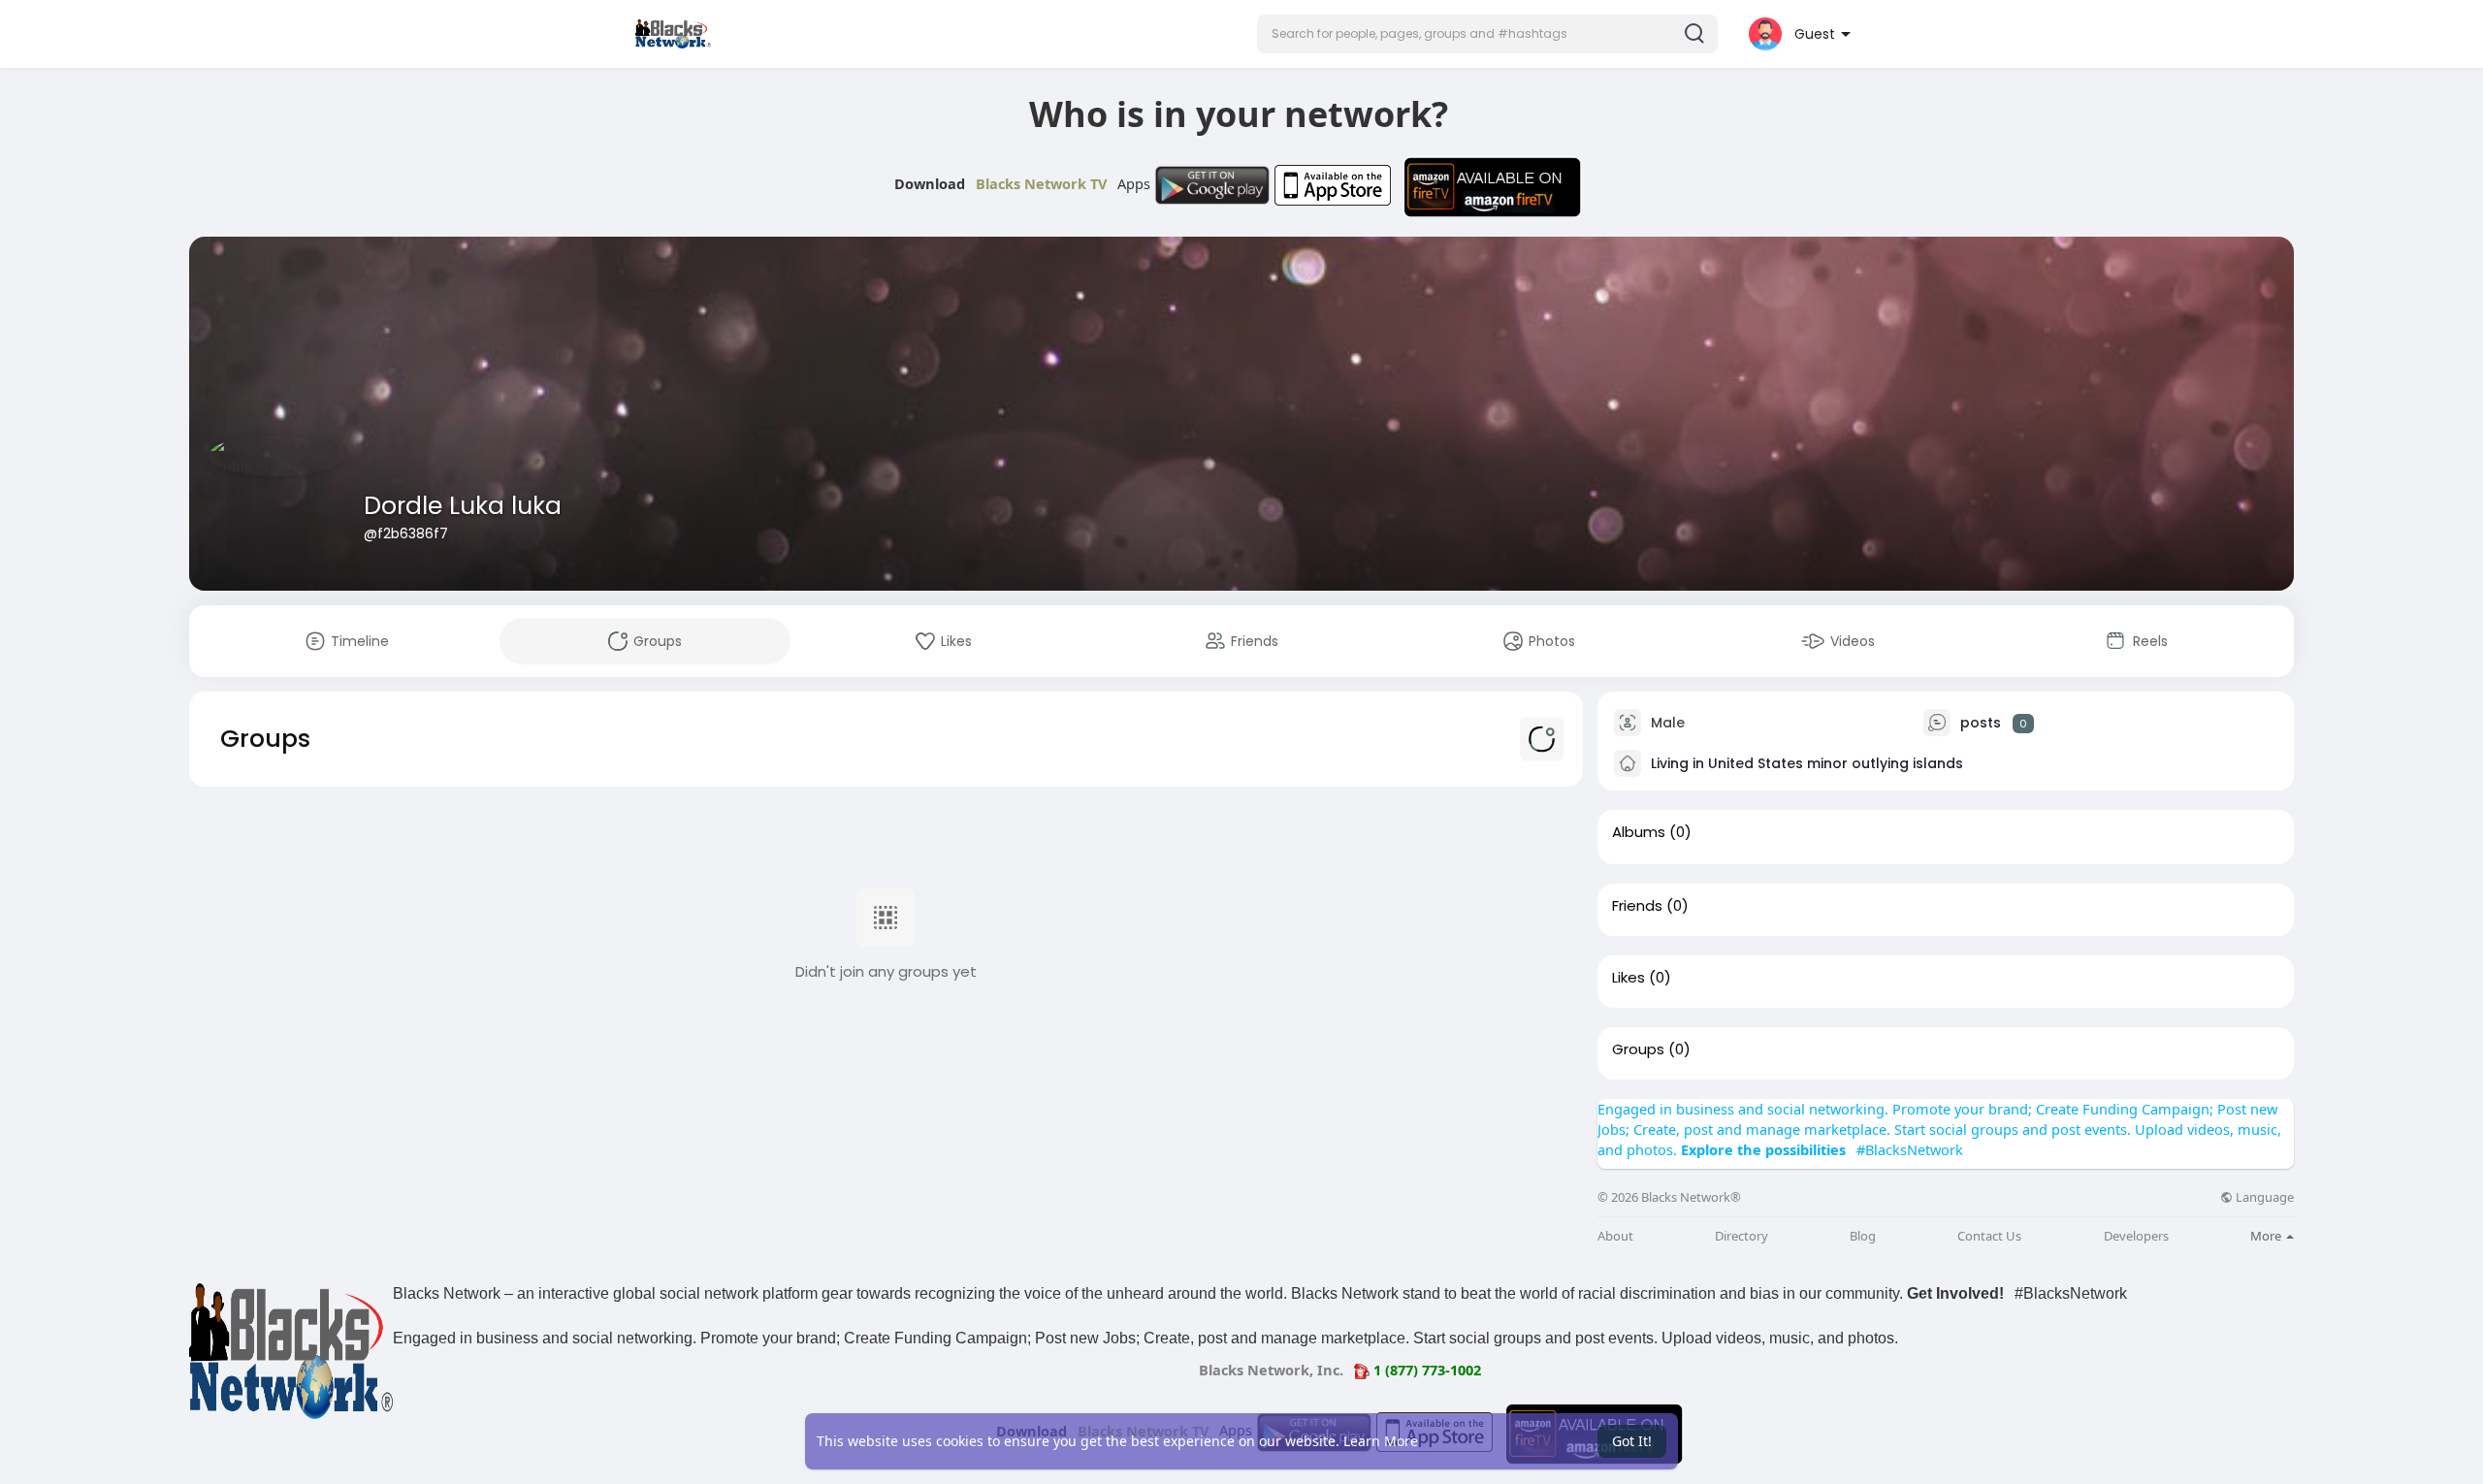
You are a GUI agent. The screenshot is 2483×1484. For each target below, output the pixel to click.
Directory (1741, 1236)
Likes (1628, 978)
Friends (1637, 906)
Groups (1638, 1049)
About (1615, 1236)
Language (2263, 1197)
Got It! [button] (1632, 1441)
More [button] (2267, 1236)
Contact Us (1989, 1236)
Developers (2136, 1236)
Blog (1863, 1236)
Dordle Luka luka (463, 506)
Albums (1639, 832)
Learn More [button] (1381, 1441)
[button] (1487, 34)
